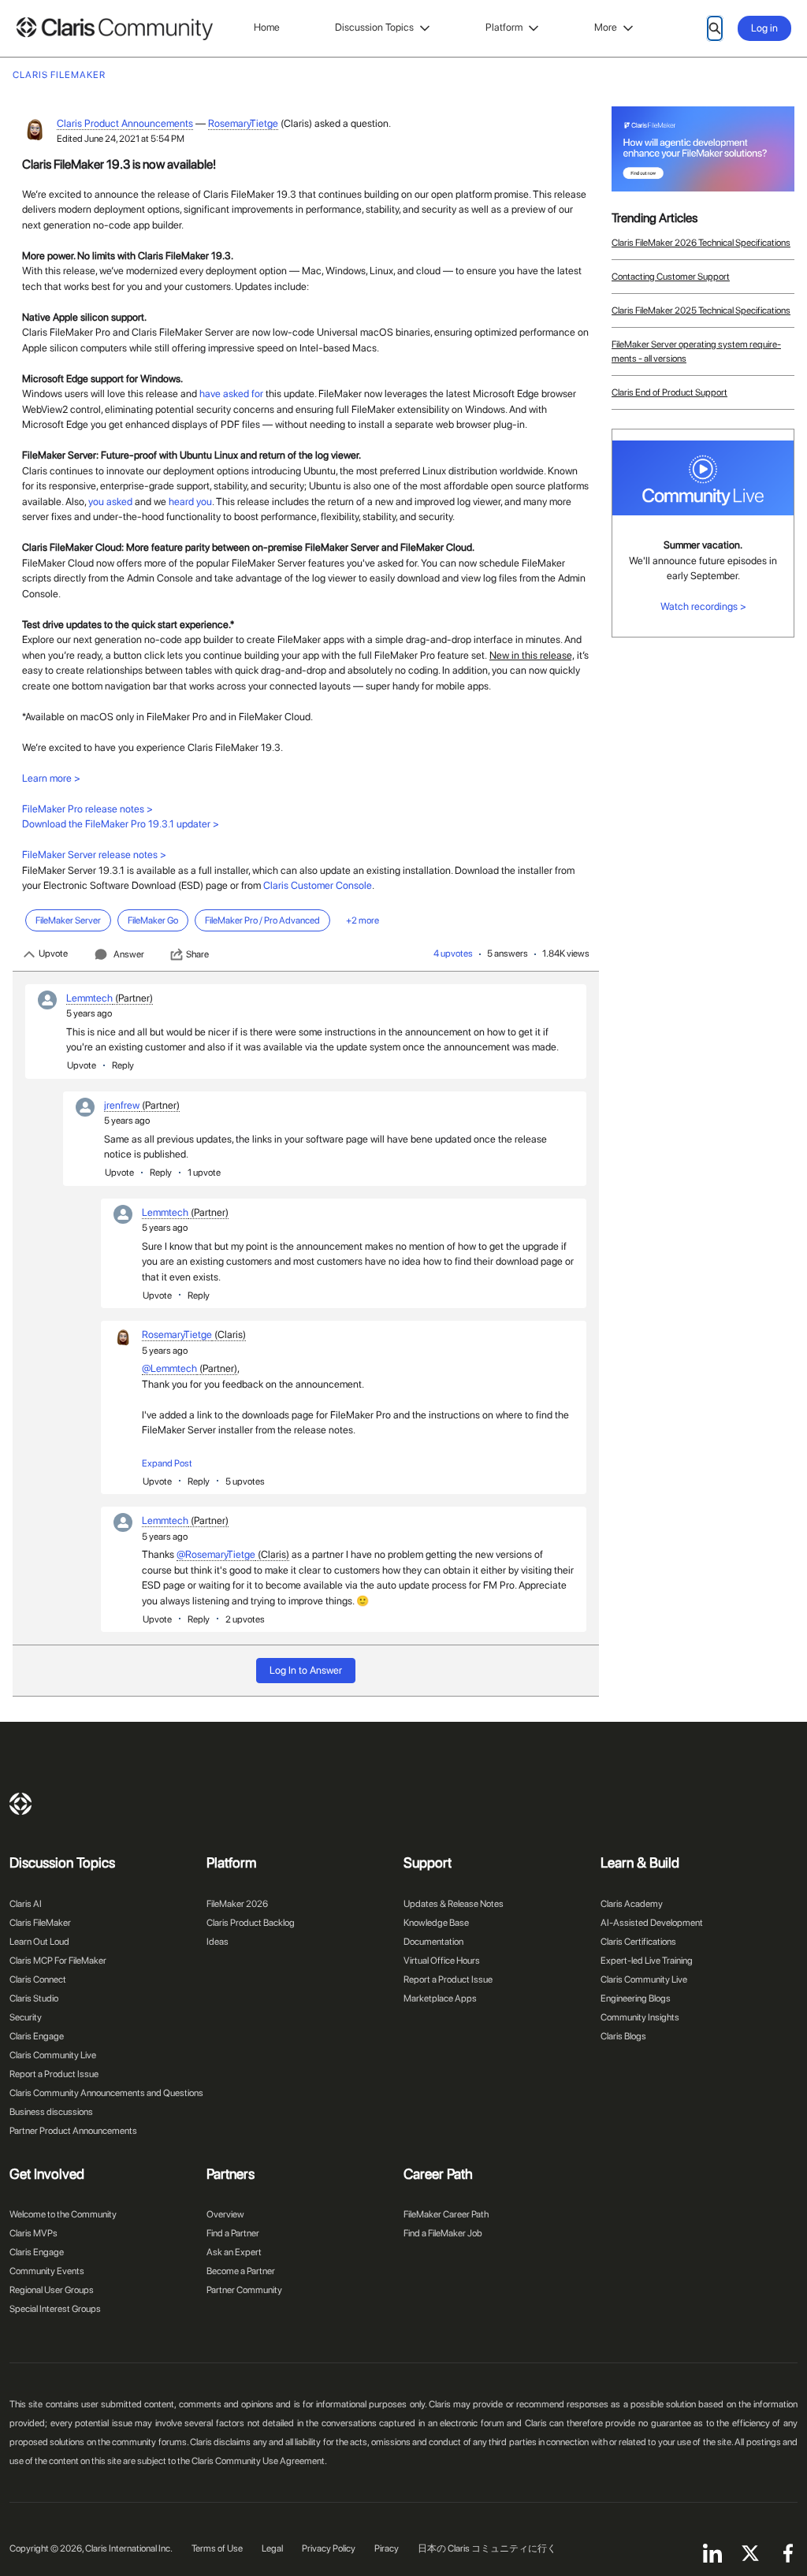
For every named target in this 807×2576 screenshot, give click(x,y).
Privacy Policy (329, 2548)
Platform (504, 27)
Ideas (218, 1942)
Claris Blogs (623, 2036)
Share (197, 954)
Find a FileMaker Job (443, 2233)
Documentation (433, 1942)
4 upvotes (453, 953)
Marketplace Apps (440, 1998)
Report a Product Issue (54, 2074)
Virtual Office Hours (442, 1961)
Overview (225, 2214)
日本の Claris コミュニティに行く (487, 2548)
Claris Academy (632, 1904)
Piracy (387, 2548)
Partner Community (244, 2290)
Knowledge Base (436, 1923)
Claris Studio (34, 1998)
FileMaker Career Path (446, 2214)
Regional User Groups (52, 2290)
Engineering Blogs (636, 1998)
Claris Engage (37, 2036)
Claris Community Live (53, 2055)
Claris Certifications (638, 1942)
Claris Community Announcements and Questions (106, 2093)
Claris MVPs (33, 2233)
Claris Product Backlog (251, 1923)
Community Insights (640, 2017)
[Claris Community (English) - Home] (114, 29)
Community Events (47, 2271)
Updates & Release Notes (454, 1904)
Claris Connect (38, 1979)
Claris (20, 1804)
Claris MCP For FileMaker (58, 1961)
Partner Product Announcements (73, 2131)
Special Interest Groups (55, 2309)
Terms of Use (217, 2548)
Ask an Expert (234, 2252)
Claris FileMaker (40, 1923)
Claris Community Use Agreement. (259, 2461)
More (606, 27)
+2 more (363, 920)
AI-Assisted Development (652, 1923)
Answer (129, 954)
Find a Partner (233, 2233)
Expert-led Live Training (647, 1961)
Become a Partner (241, 2271)
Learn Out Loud (39, 1942)
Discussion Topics (374, 27)
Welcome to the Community (63, 2214)
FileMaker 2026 (237, 1904)
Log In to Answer (306, 1670)
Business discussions (51, 2112)
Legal (272, 2548)
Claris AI (26, 1904)
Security (26, 2017)
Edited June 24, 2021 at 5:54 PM (121, 139)
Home (267, 27)
